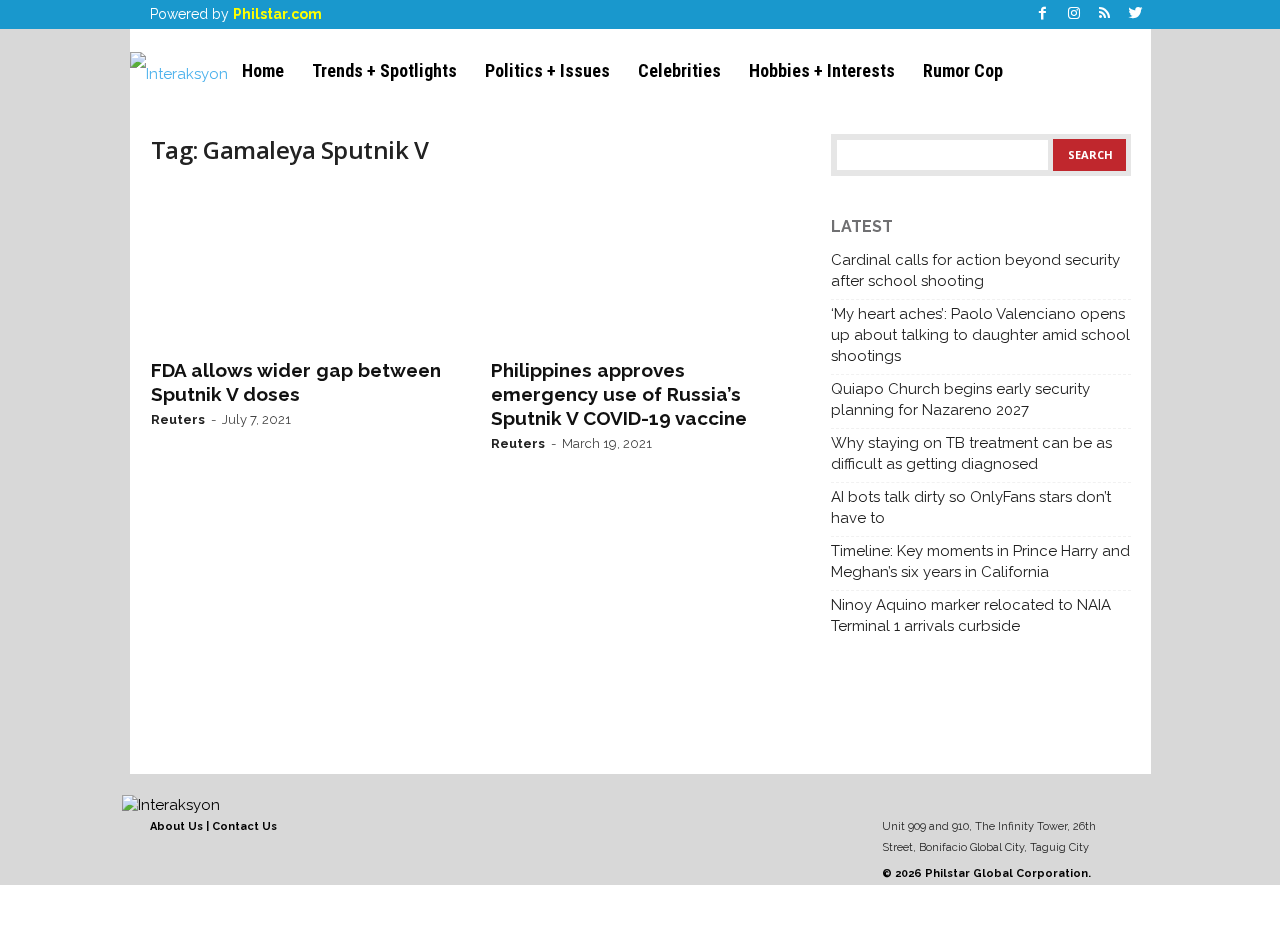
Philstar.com (277, 14)
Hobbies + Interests (822, 70)
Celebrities (679, 70)
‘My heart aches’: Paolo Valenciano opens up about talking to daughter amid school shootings (980, 335)
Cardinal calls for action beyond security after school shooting (975, 270)
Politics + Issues (547, 70)
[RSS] (1105, 14)
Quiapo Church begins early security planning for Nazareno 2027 (960, 399)
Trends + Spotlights (384, 70)
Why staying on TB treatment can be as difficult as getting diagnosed (971, 453)
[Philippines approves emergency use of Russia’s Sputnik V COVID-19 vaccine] (641, 266)
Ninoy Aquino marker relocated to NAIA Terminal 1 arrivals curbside (971, 615)
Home (263, 70)
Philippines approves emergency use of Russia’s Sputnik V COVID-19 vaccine (619, 394)
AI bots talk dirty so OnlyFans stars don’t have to (971, 507)
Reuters (178, 419)
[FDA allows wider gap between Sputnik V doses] (301, 266)
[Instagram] (1074, 14)
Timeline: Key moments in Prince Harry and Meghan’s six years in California (980, 561)
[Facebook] (1043, 14)
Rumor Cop (963, 70)
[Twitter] (1136, 14)
